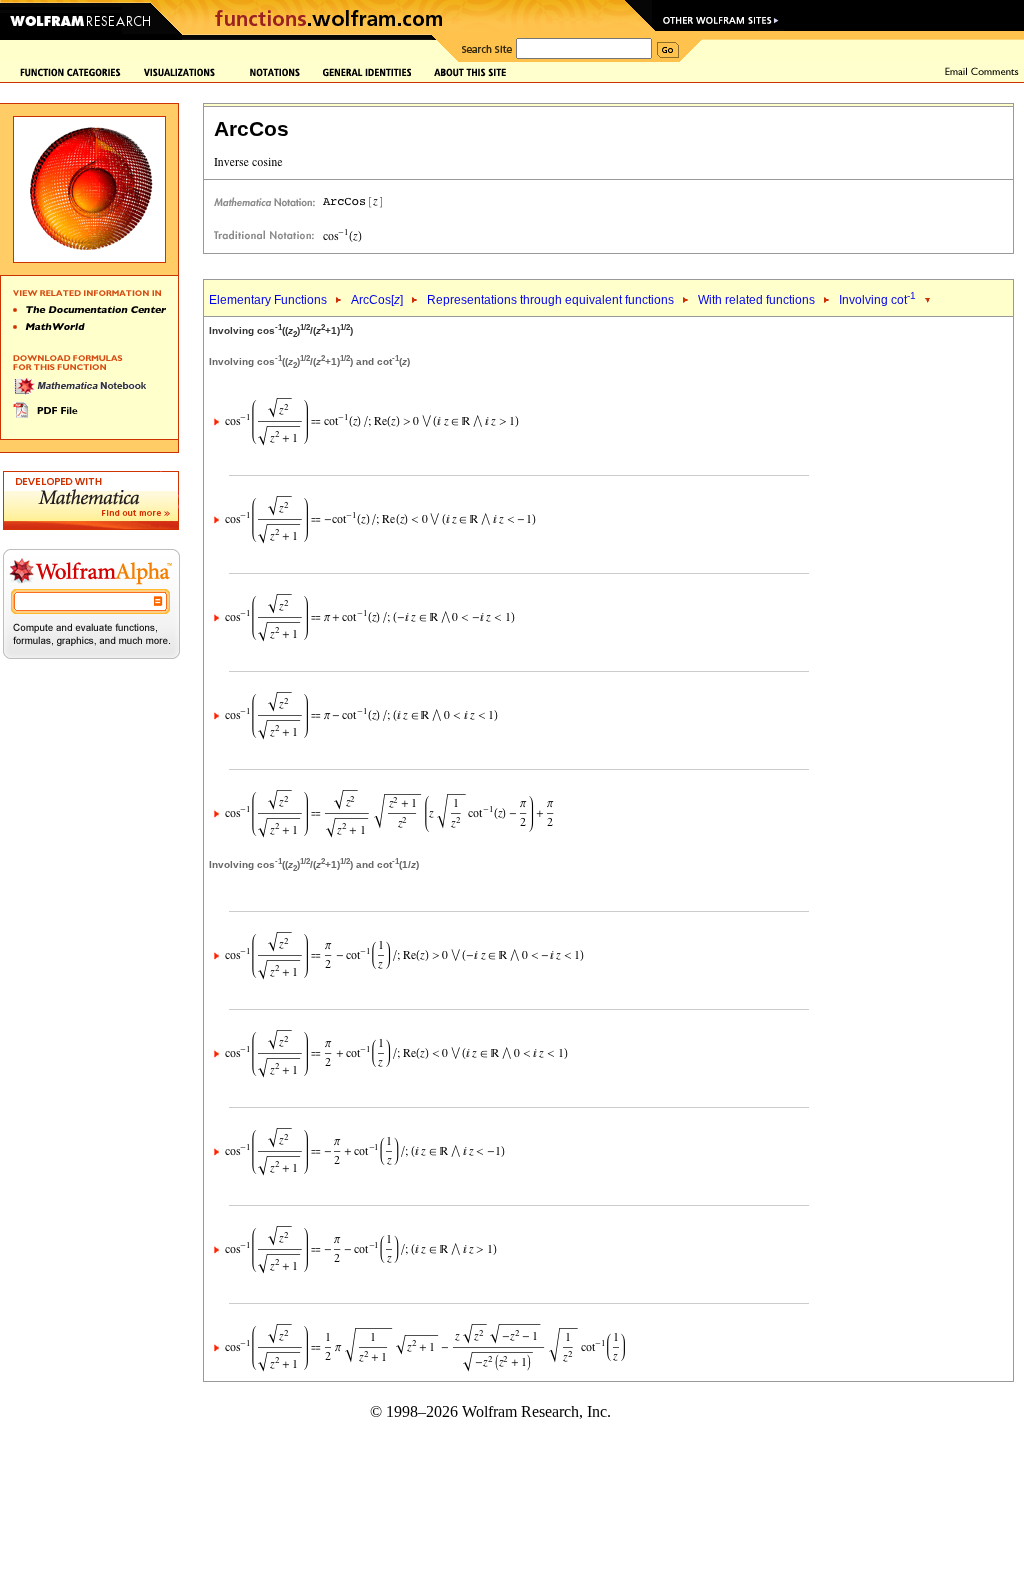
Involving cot (877, 300)
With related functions (756, 300)
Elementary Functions (268, 300)
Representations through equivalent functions (550, 300)
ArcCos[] (377, 300)
